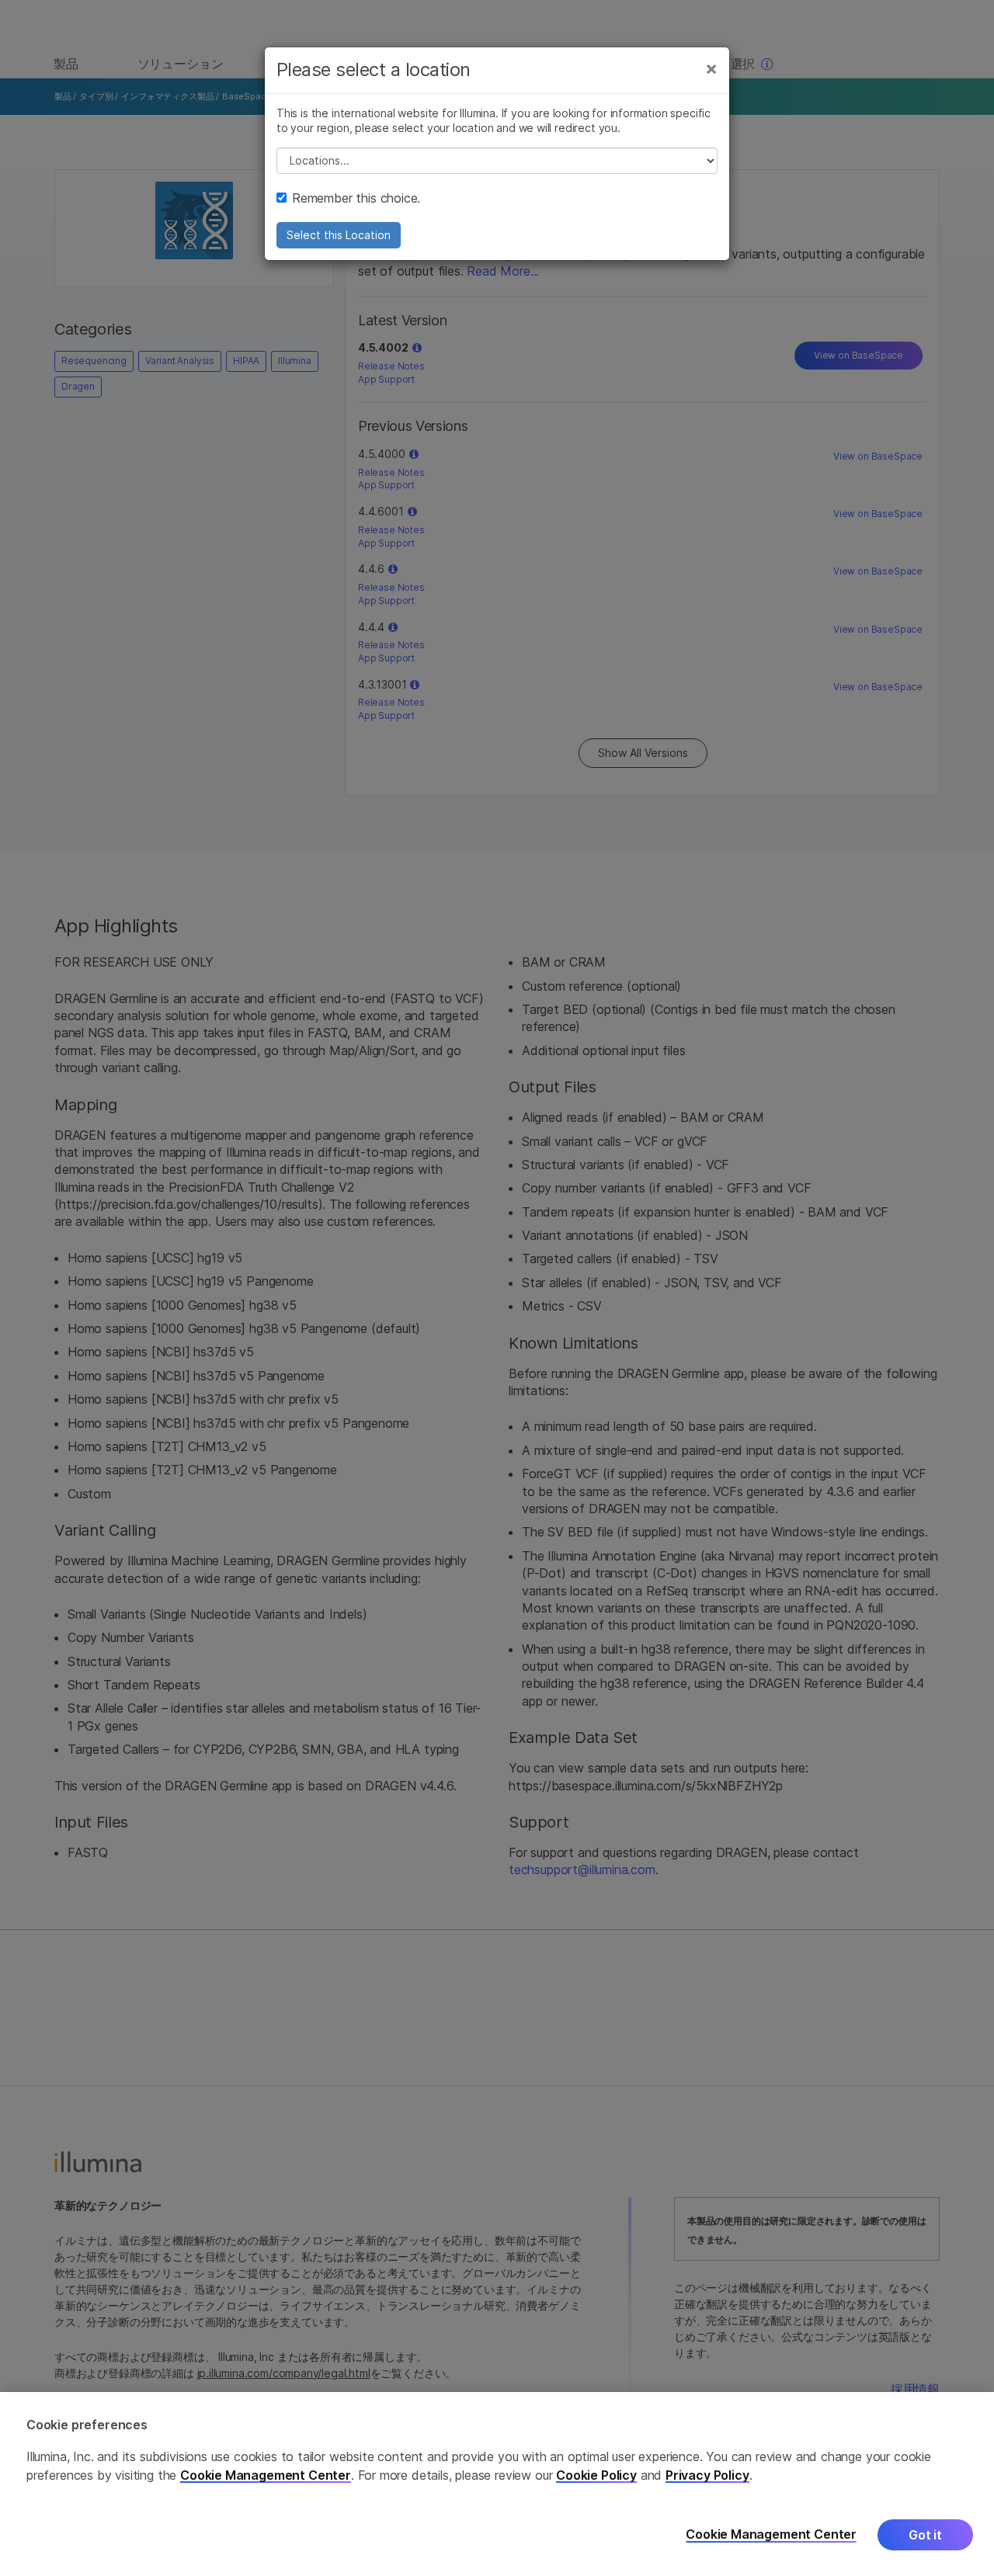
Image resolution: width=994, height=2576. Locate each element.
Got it (925, 2535)
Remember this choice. (356, 198)
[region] (497, 2484)
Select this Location (339, 235)
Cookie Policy (596, 2475)
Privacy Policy (707, 2475)
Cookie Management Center (266, 2475)
